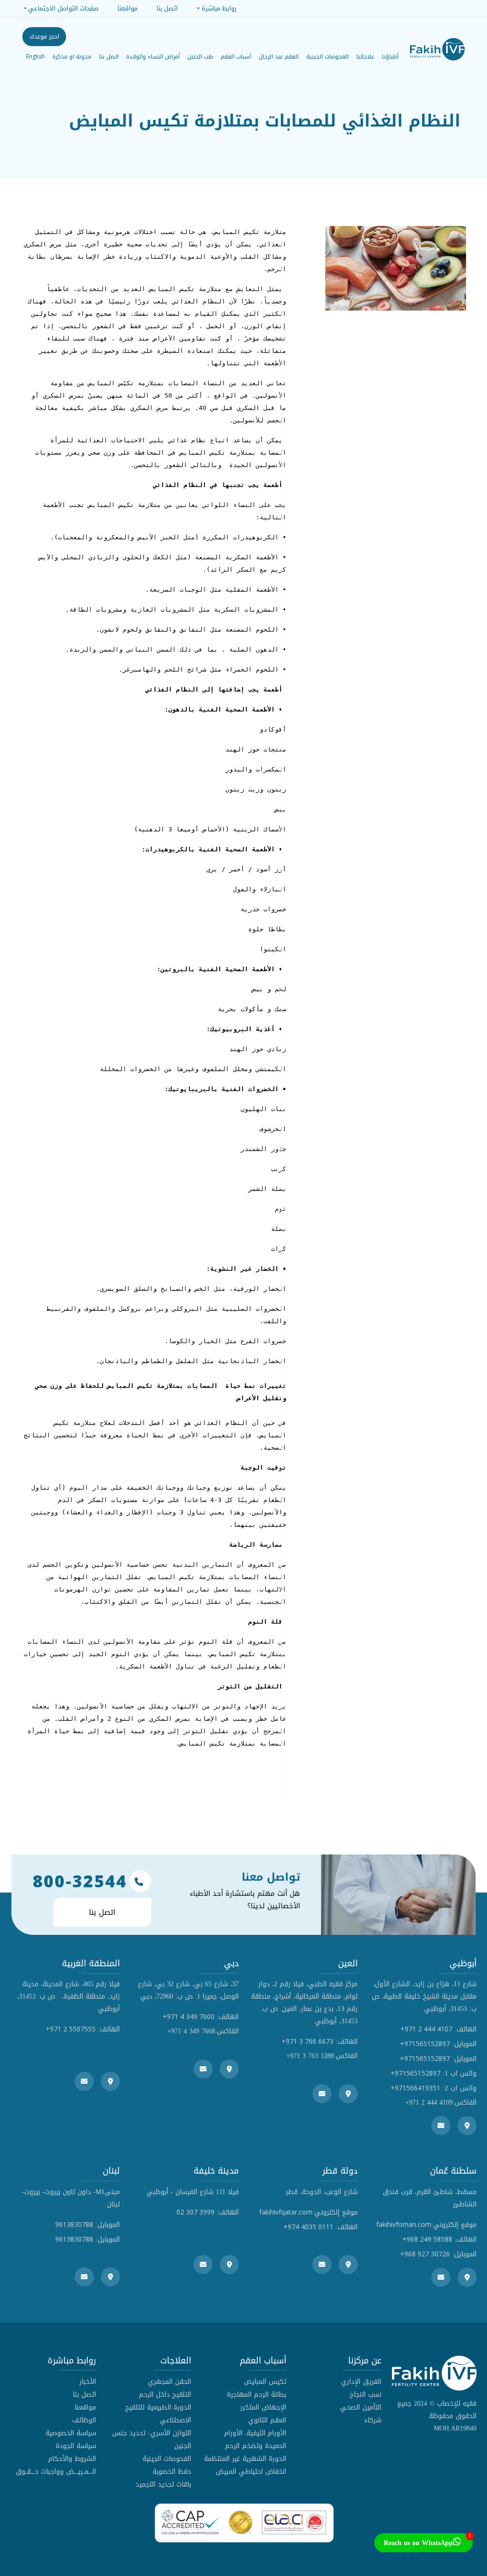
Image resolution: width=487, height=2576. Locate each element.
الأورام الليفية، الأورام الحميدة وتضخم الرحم (255, 2439)
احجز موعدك (44, 37)
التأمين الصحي (361, 2407)
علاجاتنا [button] (365, 57)
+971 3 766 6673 (307, 2041)
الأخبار (88, 2382)
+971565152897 (425, 2044)
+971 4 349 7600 (189, 2016)
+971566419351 (415, 2088)
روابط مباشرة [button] (219, 8)
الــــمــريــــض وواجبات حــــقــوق (56, 2472)
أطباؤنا (390, 57)
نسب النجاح (365, 2395)
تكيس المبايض (265, 2382)
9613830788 (74, 2224)
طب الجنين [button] (200, 57)
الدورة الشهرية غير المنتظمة (245, 2459)
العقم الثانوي (267, 2420)
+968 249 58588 (427, 2239)
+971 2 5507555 (71, 2029)
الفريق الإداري (361, 2382)
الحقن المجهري (170, 2382)
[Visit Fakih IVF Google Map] (467, 2126)
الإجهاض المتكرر (263, 2407)
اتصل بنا (109, 57)
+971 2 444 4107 (426, 2029)
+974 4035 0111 (308, 2227)
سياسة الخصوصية (71, 2433)
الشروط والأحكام (72, 2459)
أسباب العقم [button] (236, 57)
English (35, 56)
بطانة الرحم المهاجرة (257, 2395)
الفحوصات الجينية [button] (327, 57)
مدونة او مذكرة (72, 57)
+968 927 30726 (425, 2254)
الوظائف (84, 2420)
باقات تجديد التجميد (163, 2484)
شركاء (373, 2420)
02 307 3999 (195, 2212)
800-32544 (80, 1881)
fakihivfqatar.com (286, 2212)
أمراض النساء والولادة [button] (153, 57)
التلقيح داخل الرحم (165, 2395)
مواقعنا (85, 2407)
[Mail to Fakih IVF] (441, 2126)
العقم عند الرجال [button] (279, 57)
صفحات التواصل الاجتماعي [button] (63, 8)
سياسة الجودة (76, 2446)
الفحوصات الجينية (167, 2459)
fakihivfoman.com (404, 2224)
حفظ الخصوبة (172, 2472)
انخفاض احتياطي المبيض (251, 2472)
